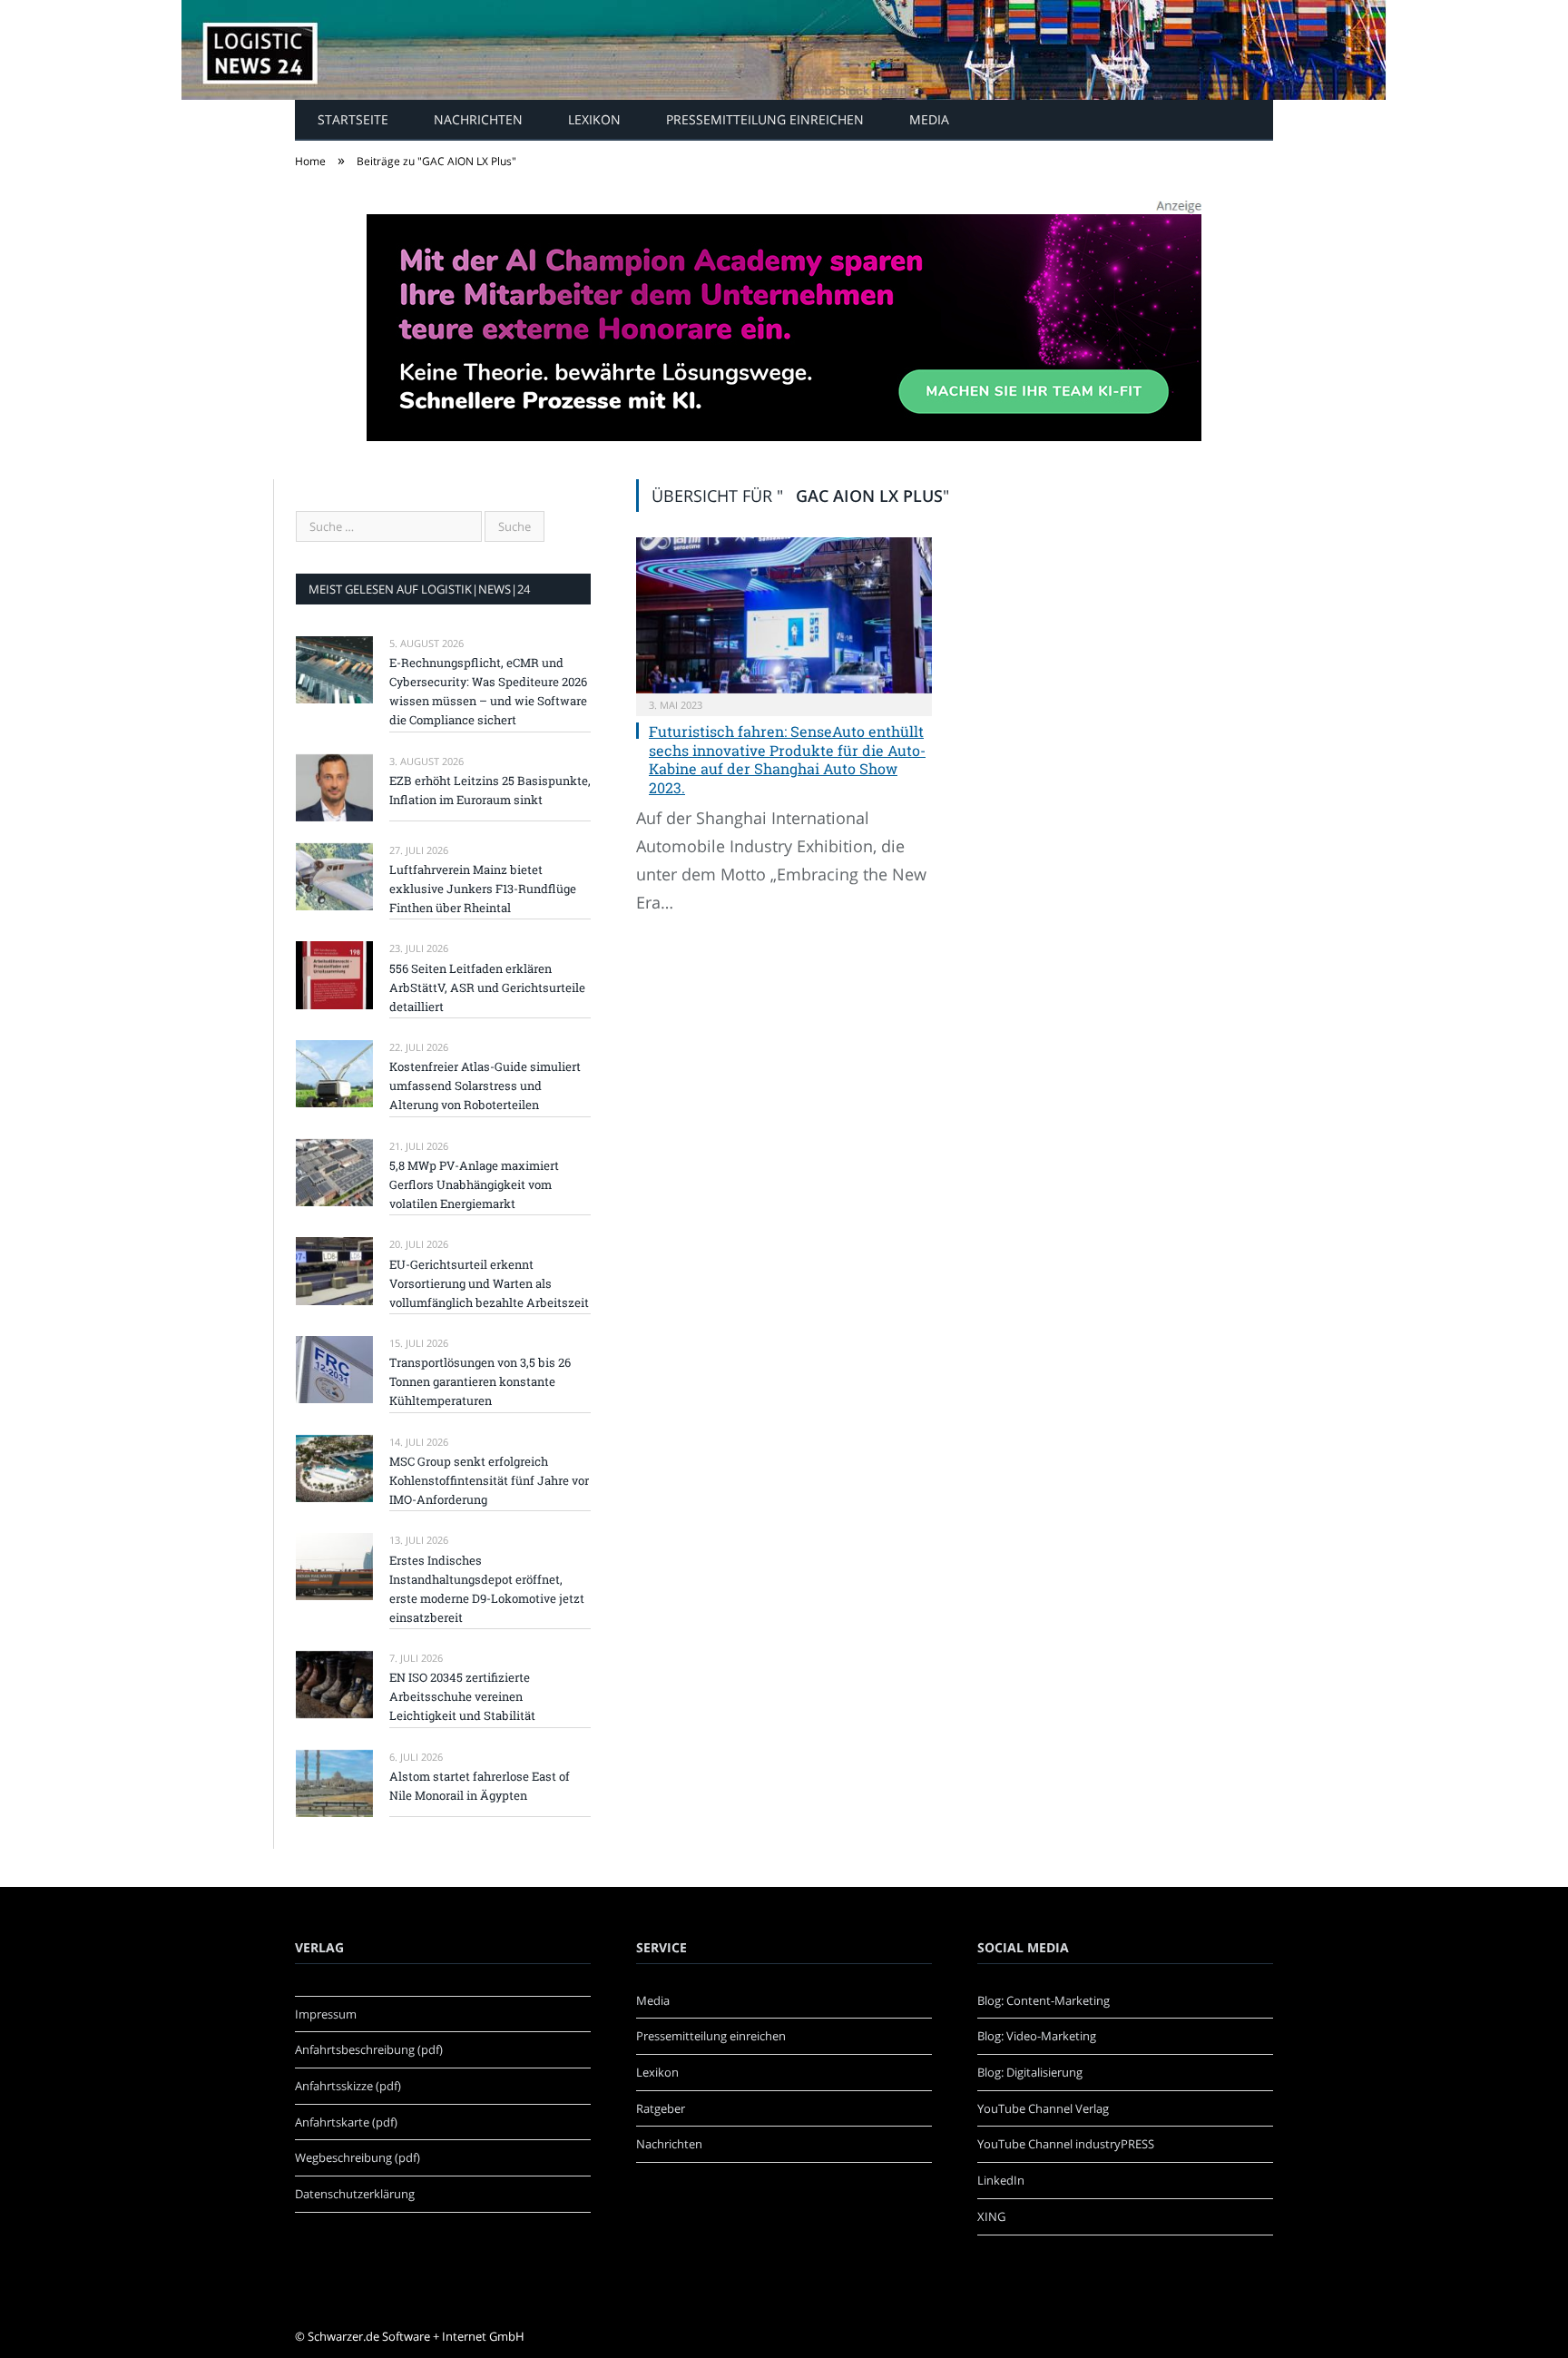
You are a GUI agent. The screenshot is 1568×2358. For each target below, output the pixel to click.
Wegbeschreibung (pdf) (358, 2157)
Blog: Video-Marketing (1037, 2036)
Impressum (326, 2014)
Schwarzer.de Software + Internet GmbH (416, 2336)
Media (929, 119)
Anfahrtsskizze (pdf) (348, 2086)
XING (991, 2216)
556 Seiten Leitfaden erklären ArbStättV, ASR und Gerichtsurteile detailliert (487, 987)
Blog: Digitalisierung (1030, 2072)
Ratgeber (661, 2108)
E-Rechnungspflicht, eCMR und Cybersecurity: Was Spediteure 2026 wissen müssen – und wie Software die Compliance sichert (488, 691)
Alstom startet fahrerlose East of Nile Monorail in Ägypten (480, 1786)
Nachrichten (478, 119)
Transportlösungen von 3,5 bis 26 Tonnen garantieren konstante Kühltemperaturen (480, 1381)
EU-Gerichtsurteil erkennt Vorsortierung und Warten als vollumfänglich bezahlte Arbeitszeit (489, 1283)
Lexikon (594, 119)
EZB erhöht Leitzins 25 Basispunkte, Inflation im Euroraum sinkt (490, 790)
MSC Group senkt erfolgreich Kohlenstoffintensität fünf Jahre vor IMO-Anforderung (489, 1480)
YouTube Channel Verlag (1043, 2108)
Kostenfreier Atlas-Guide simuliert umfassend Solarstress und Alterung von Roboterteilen (485, 1086)
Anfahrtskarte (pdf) (346, 2122)
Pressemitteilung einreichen (765, 119)
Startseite (353, 119)
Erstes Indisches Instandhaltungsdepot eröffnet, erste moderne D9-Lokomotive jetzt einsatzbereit (487, 1589)
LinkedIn (1001, 2180)
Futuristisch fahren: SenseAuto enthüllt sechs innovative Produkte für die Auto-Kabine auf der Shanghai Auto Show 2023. (787, 759)
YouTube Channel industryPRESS (1066, 2144)
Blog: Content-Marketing (1044, 2000)
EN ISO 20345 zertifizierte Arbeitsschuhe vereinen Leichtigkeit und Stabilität (462, 1696)
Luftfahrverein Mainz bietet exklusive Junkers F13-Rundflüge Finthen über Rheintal (483, 889)
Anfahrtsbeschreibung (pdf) (369, 2049)
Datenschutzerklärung (355, 2194)
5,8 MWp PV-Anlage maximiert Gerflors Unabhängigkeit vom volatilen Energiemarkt (474, 1184)
